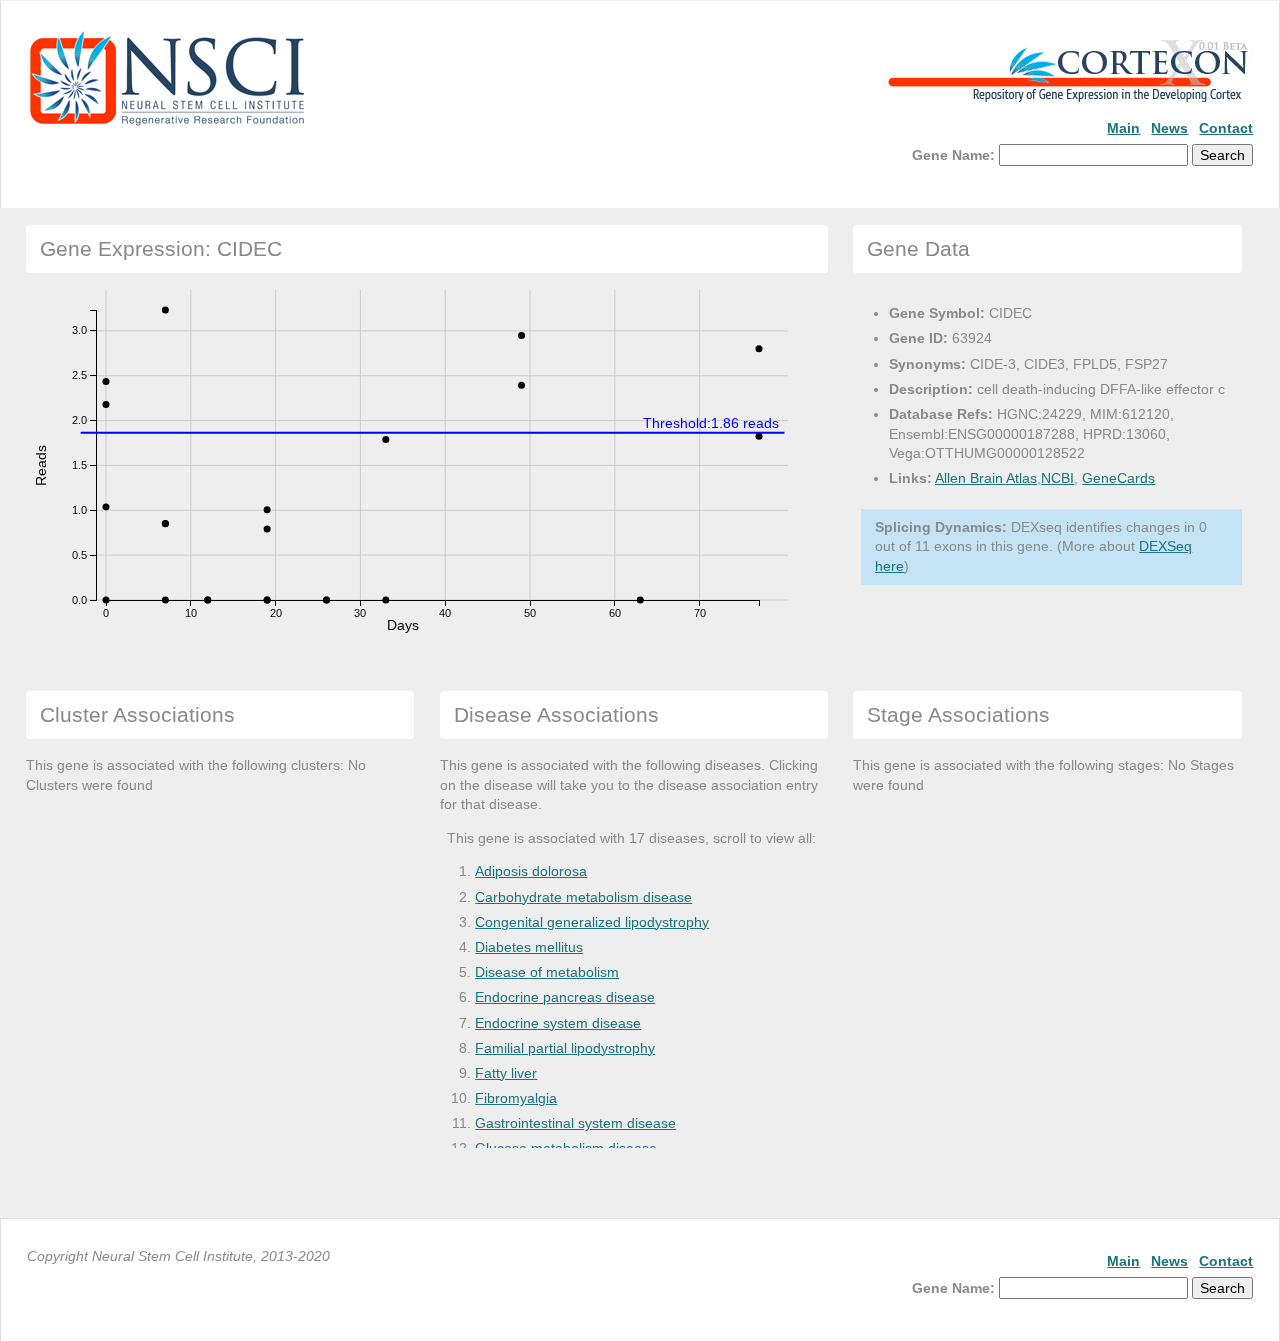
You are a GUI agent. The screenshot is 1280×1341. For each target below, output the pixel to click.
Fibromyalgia (516, 1098)
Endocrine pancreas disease (565, 997)
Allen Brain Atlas (986, 478)
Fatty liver (506, 1073)
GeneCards (1118, 478)
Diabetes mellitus (529, 947)
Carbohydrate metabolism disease (583, 897)
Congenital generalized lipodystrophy (592, 922)
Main (1123, 128)
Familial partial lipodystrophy (565, 1048)
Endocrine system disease (558, 1023)
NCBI (1057, 478)
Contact (1226, 128)
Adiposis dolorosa (531, 871)
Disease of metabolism (547, 972)
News (1169, 128)
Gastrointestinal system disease (575, 1123)
